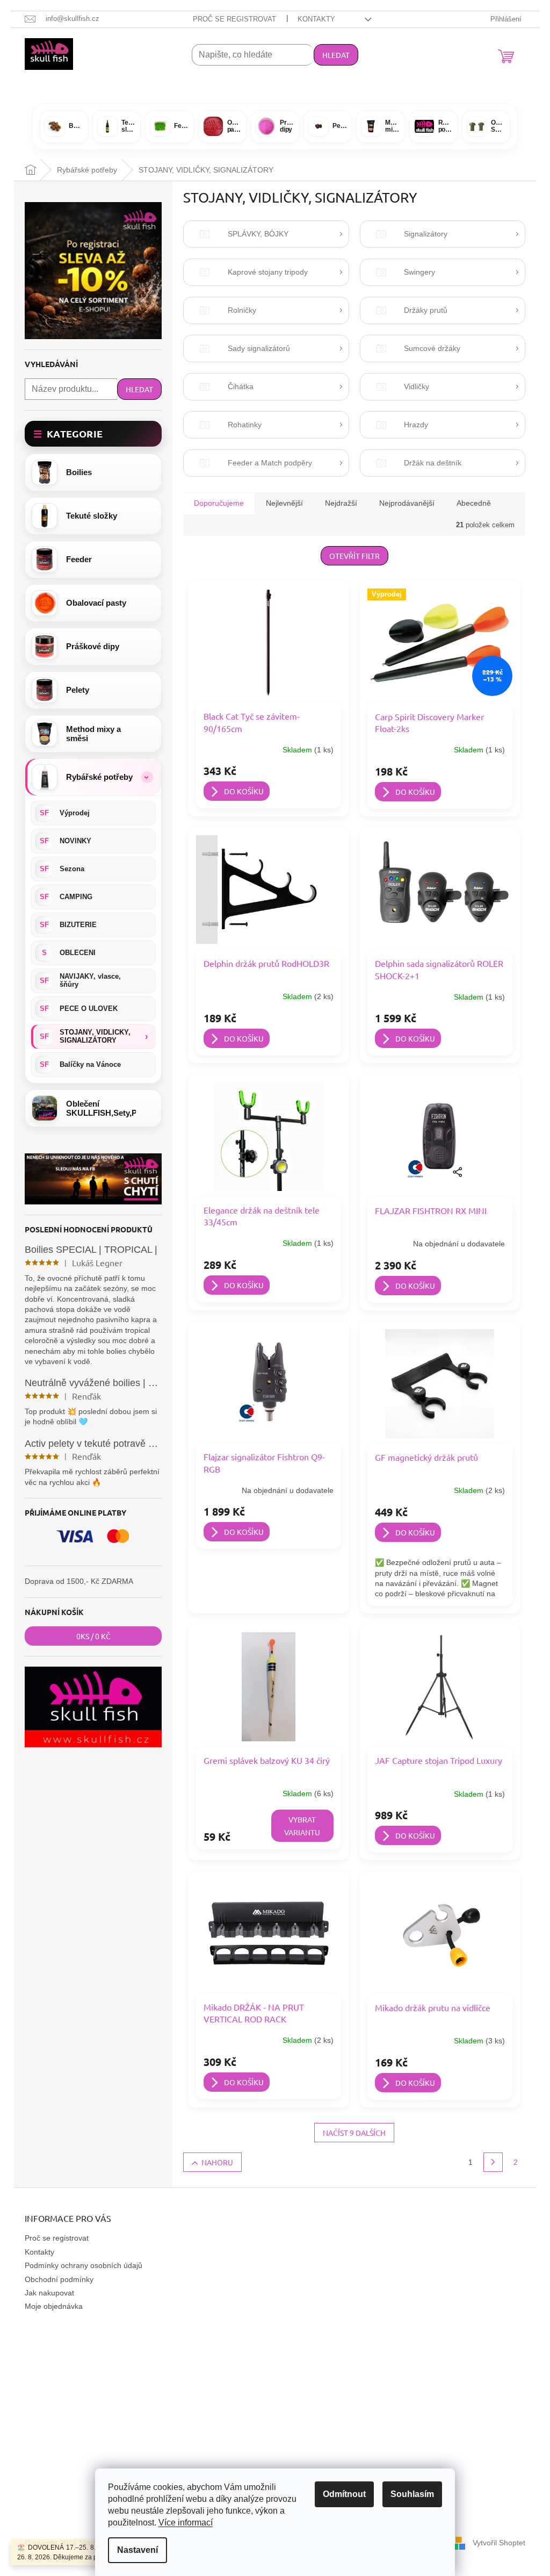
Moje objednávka (54, 2306)
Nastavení (137, 2550)
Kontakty (316, 19)
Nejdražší (341, 503)
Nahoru (217, 2162)
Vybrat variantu (302, 1826)
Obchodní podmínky (59, 2279)
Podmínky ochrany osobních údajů (84, 2265)
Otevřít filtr (354, 556)
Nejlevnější (284, 503)
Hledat (336, 55)
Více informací (186, 2523)
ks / (93, 1636)
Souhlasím (412, 2494)
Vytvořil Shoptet (499, 2543)
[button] (93, 777)
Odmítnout (344, 2494)
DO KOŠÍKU (244, 791)
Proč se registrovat (234, 19)
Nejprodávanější (407, 503)
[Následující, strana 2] (493, 2162)
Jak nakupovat (49, 2293)
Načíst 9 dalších (354, 2133)
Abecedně (474, 503)
